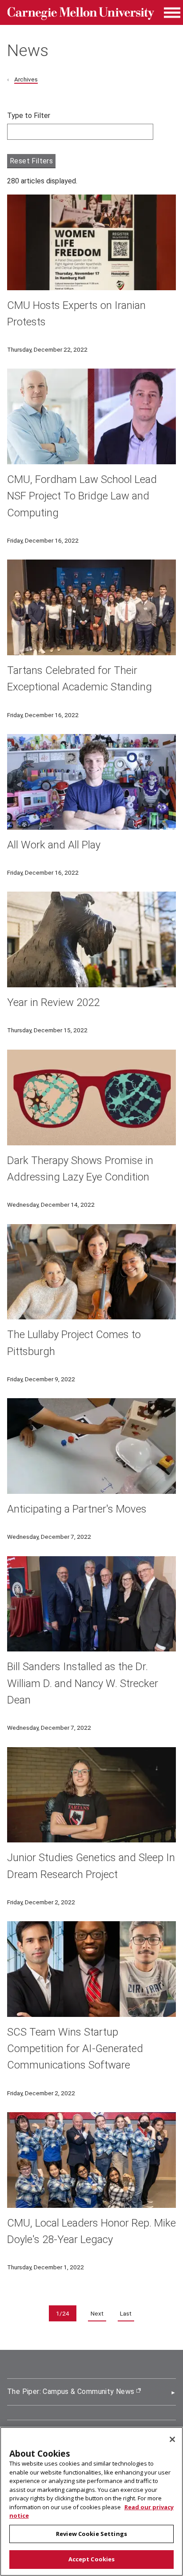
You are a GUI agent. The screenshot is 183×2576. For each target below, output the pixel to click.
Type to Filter (29, 116)
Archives (26, 79)
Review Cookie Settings (91, 2534)
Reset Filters (31, 161)
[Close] (172, 2439)
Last (126, 2313)
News (28, 50)
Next (97, 2313)
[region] (91, 2501)
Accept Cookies (92, 2559)
